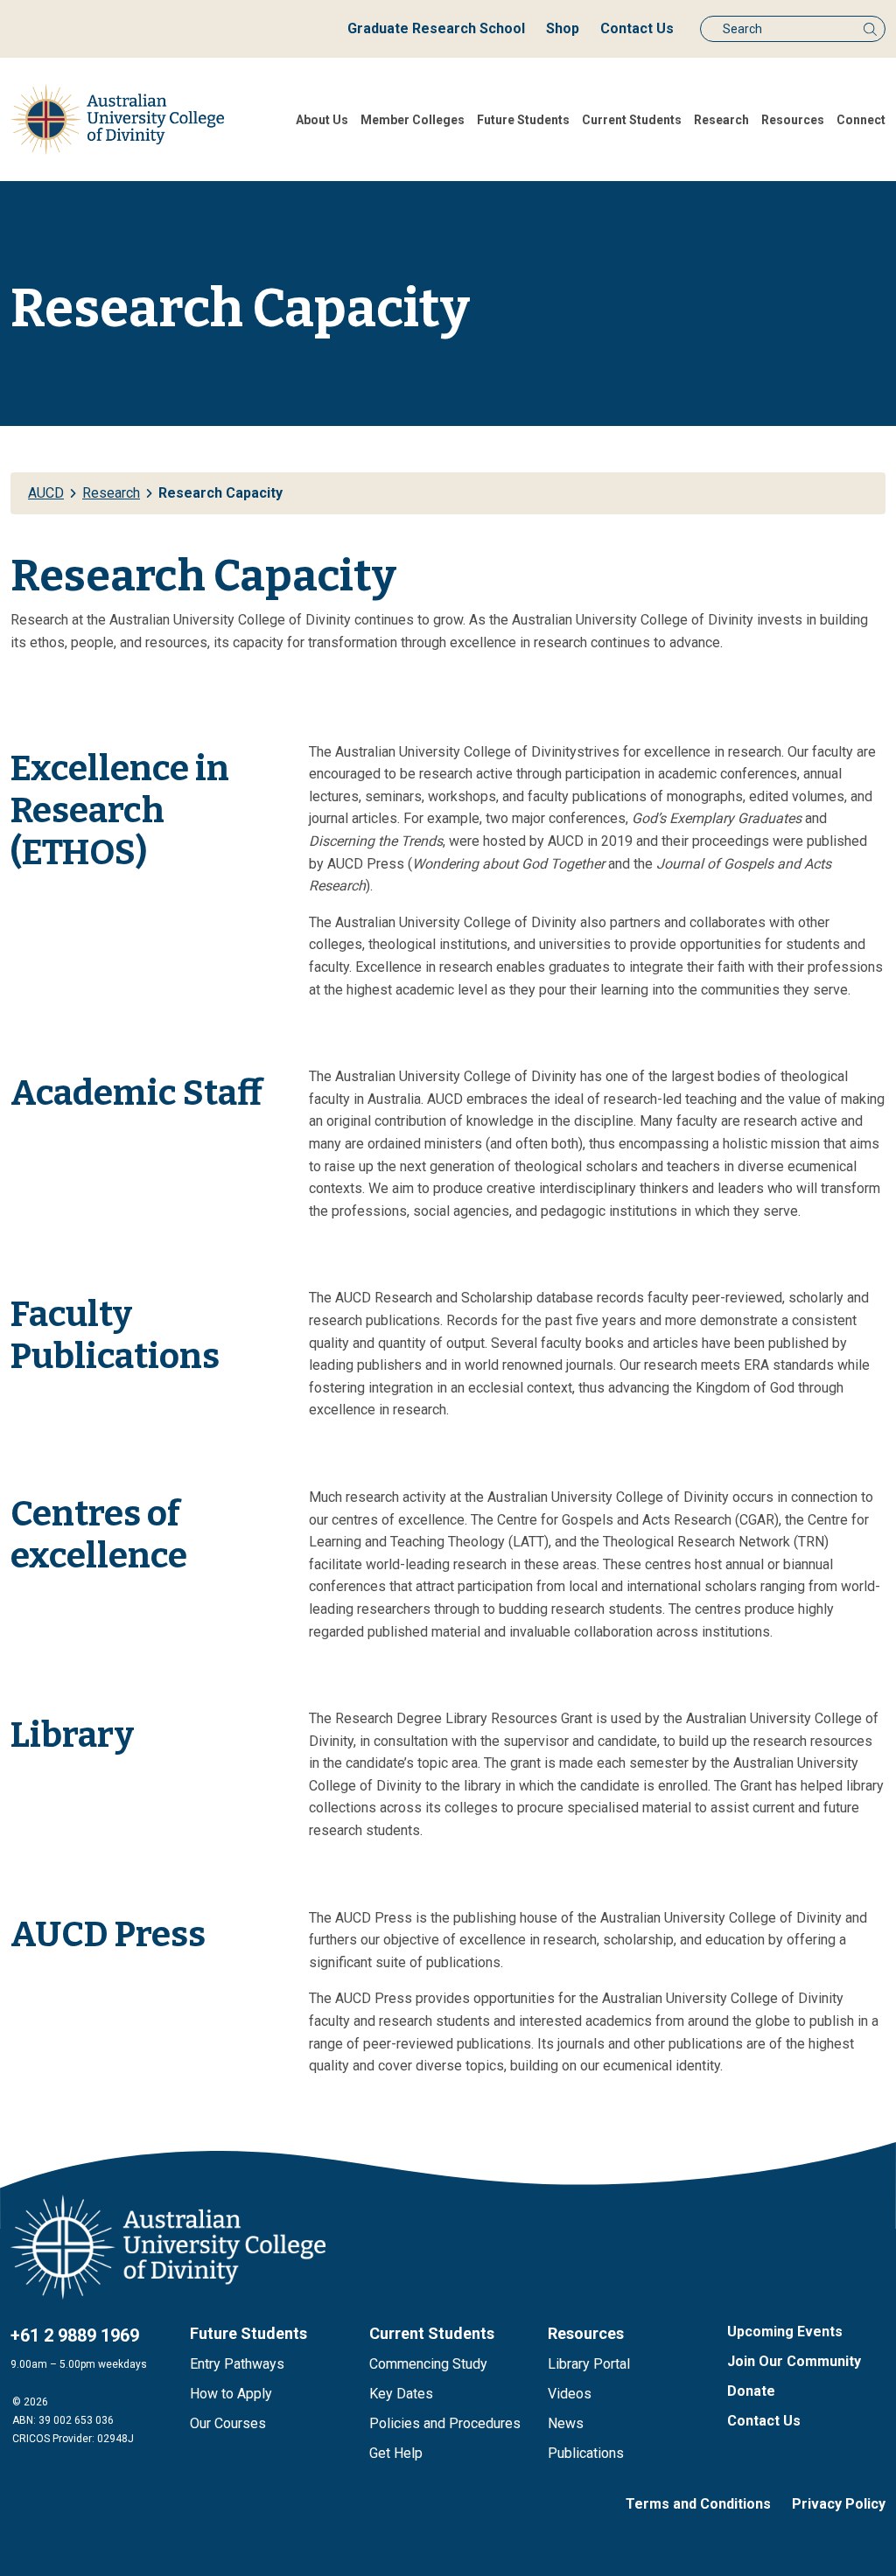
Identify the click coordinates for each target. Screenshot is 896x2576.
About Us (322, 120)
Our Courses (228, 2423)
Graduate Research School (436, 28)
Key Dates (401, 2394)
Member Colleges (413, 120)
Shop (563, 28)
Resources (793, 120)
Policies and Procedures (445, 2423)
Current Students (632, 120)
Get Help (396, 2453)
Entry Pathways (237, 2364)
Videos (570, 2394)
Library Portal (589, 2364)
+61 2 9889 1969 (75, 2335)
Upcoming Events (785, 2332)
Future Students (523, 120)
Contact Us (637, 28)
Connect (861, 120)
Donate (751, 2391)
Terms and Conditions (698, 2504)
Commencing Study (428, 2364)
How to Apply (231, 2394)
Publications (586, 2453)
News (566, 2423)
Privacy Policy (839, 2504)
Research (721, 120)
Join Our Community (794, 2361)
